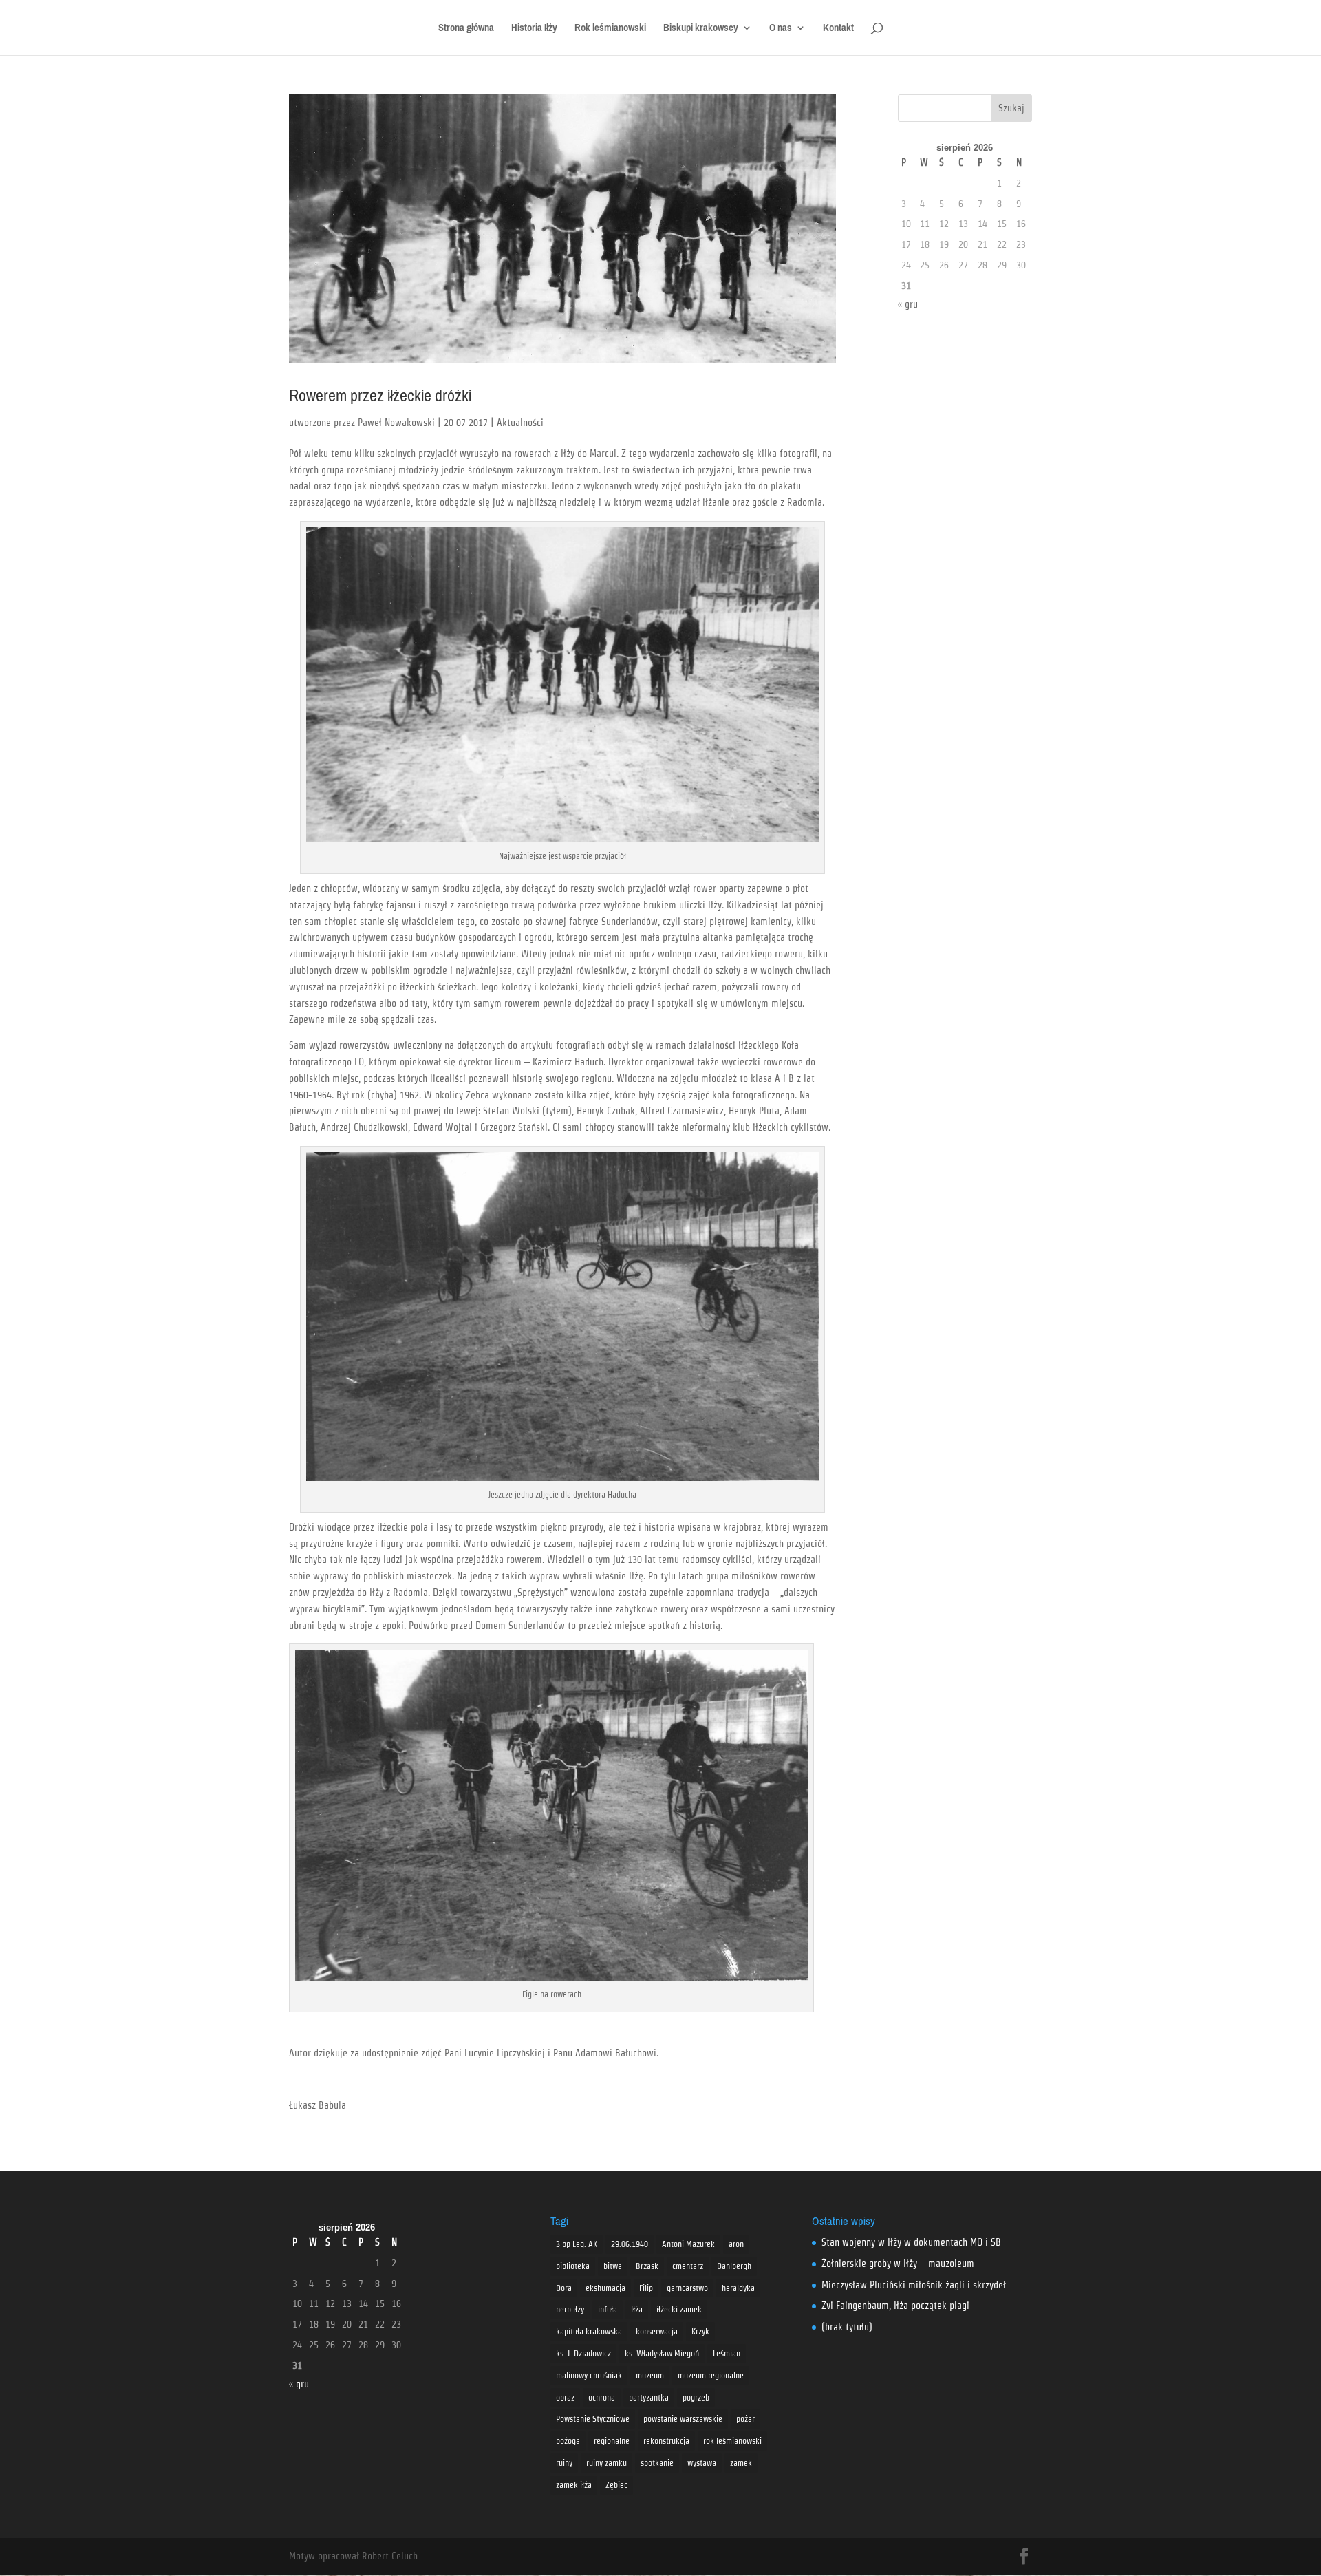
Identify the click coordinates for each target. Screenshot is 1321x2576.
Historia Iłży (534, 30)
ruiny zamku (606, 2463)
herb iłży (570, 2309)
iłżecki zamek (679, 2309)
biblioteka (573, 2266)
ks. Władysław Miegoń (662, 2353)
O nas (781, 30)
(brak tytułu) (847, 2327)
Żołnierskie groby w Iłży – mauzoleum (898, 2264)
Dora (564, 2288)
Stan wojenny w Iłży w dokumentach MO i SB (911, 2242)
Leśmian (727, 2353)
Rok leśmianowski (610, 30)
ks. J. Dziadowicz (583, 2353)
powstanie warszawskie (683, 2419)
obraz (565, 2397)
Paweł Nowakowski (396, 423)
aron (736, 2244)
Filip (646, 2288)
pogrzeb (696, 2397)
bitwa (613, 2266)
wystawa (702, 2463)
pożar (745, 2419)
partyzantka (649, 2397)
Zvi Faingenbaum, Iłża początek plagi (895, 2306)
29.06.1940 (630, 2244)
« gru (908, 304)
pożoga (568, 2441)
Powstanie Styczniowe (593, 2419)
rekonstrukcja (666, 2441)
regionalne (612, 2441)
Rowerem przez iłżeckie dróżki (380, 396)
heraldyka (738, 2288)
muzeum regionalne (711, 2375)
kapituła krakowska (589, 2331)
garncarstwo (687, 2288)
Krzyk (700, 2331)
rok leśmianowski (732, 2441)
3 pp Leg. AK (577, 2244)
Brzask (647, 2266)
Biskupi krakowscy (701, 30)
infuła (608, 2309)
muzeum (650, 2375)
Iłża (637, 2309)
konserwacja (657, 2331)
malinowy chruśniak (589, 2375)
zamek (741, 2463)
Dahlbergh (734, 2266)
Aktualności (520, 423)
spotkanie (657, 2463)
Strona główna (466, 30)
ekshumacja (605, 2288)
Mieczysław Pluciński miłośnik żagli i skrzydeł (914, 2285)
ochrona (602, 2397)
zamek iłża (574, 2485)
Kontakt (838, 30)
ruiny (564, 2463)
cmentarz (688, 2266)
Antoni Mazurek (688, 2244)
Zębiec (616, 2485)
